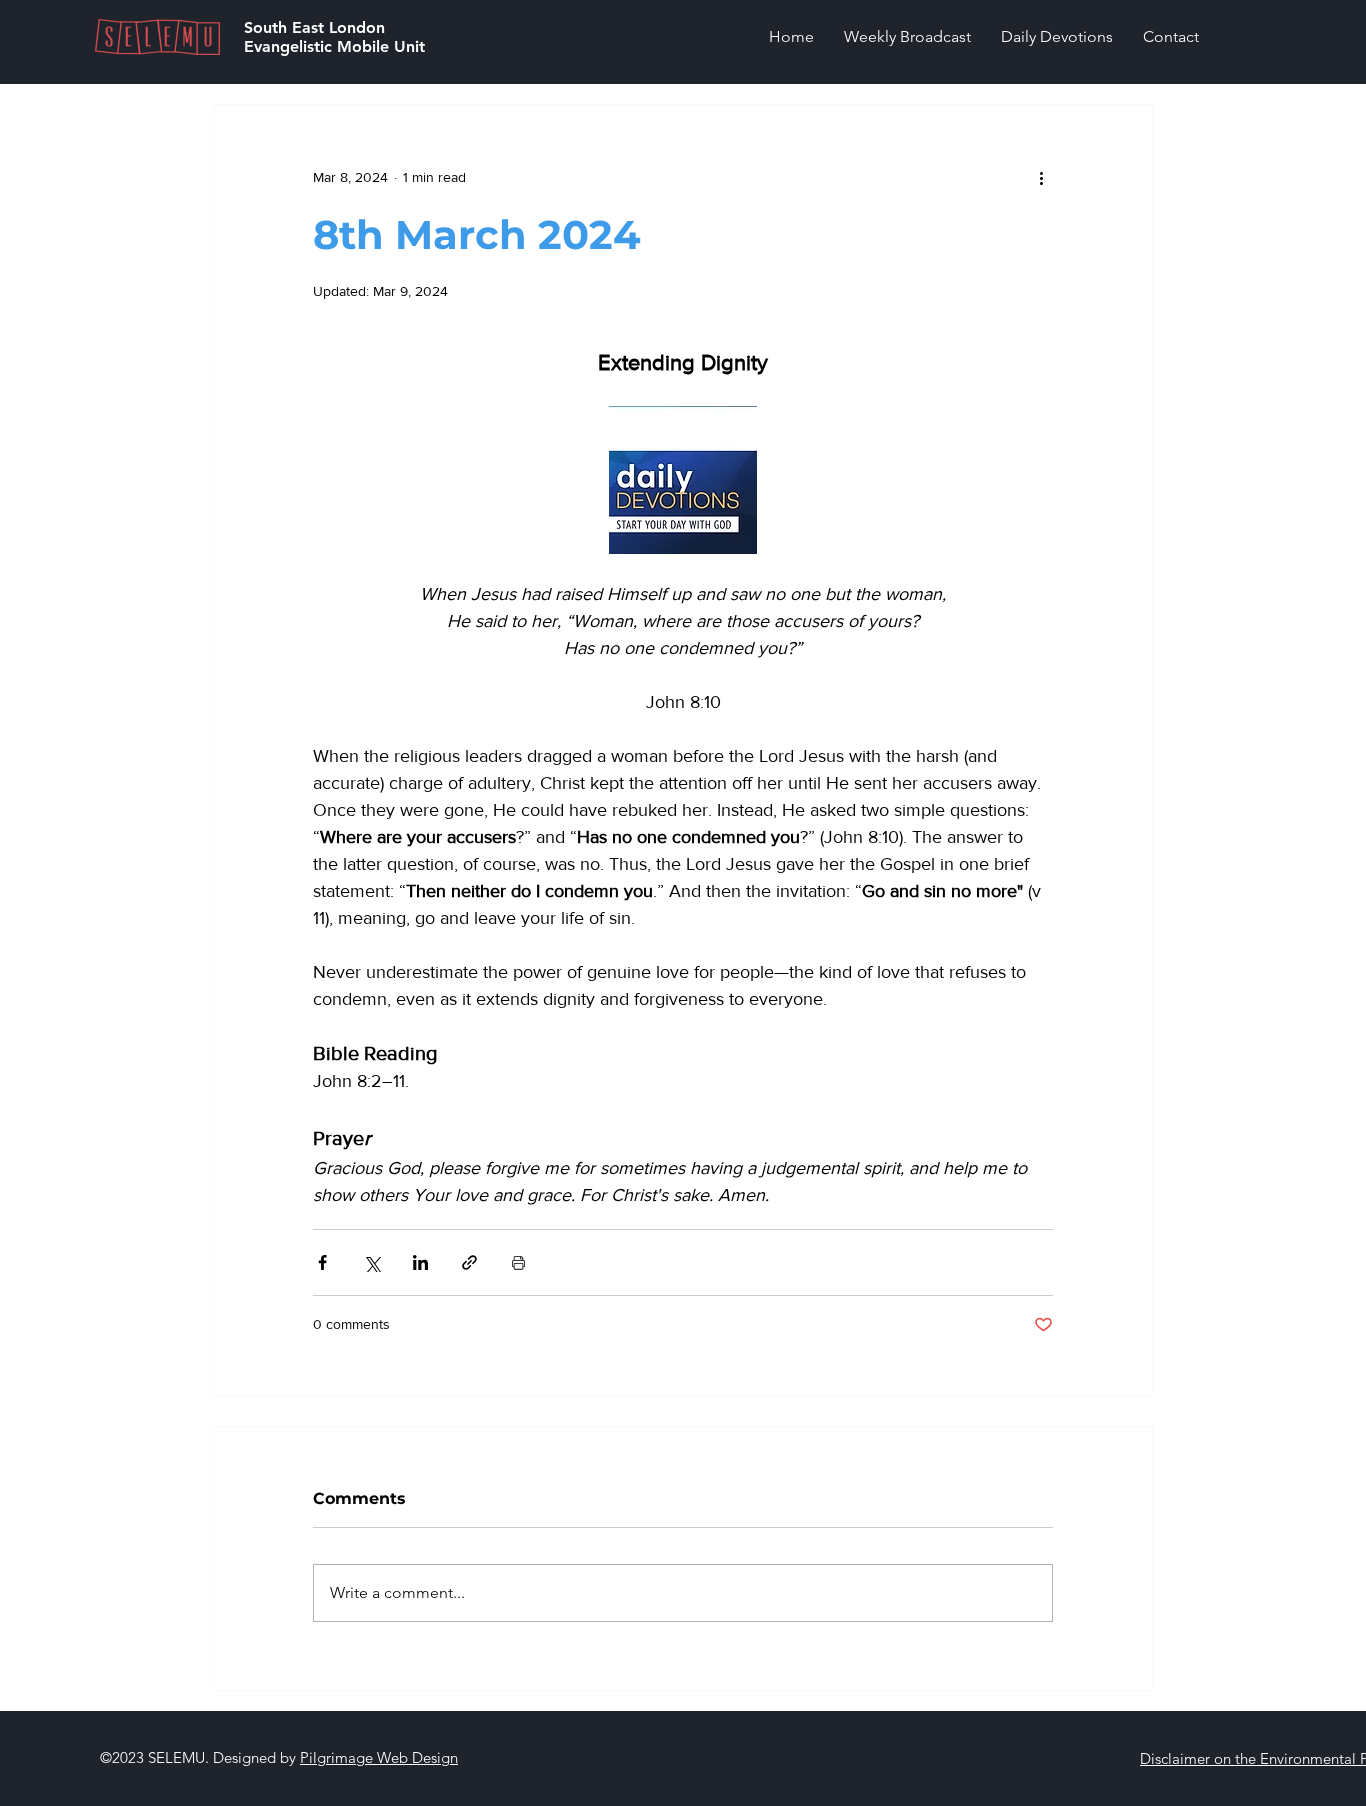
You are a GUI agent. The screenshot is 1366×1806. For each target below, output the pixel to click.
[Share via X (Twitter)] (371, 1262)
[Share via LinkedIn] (420, 1262)
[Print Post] (518, 1262)
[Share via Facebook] (322, 1262)
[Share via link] (469, 1262)
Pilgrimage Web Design (379, 1757)
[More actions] (1041, 177)
